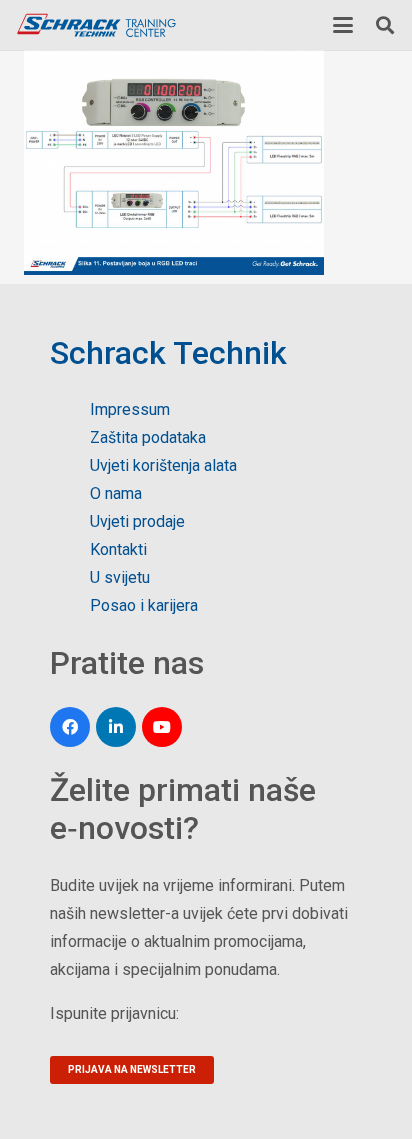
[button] (343, 25)
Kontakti (118, 549)
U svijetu (120, 577)
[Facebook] (70, 727)
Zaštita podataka (148, 437)
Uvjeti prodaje (137, 521)
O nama (116, 493)
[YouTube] (162, 727)
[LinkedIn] (116, 727)
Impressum (130, 409)
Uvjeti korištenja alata (163, 465)
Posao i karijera (144, 605)
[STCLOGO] (96, 25)
